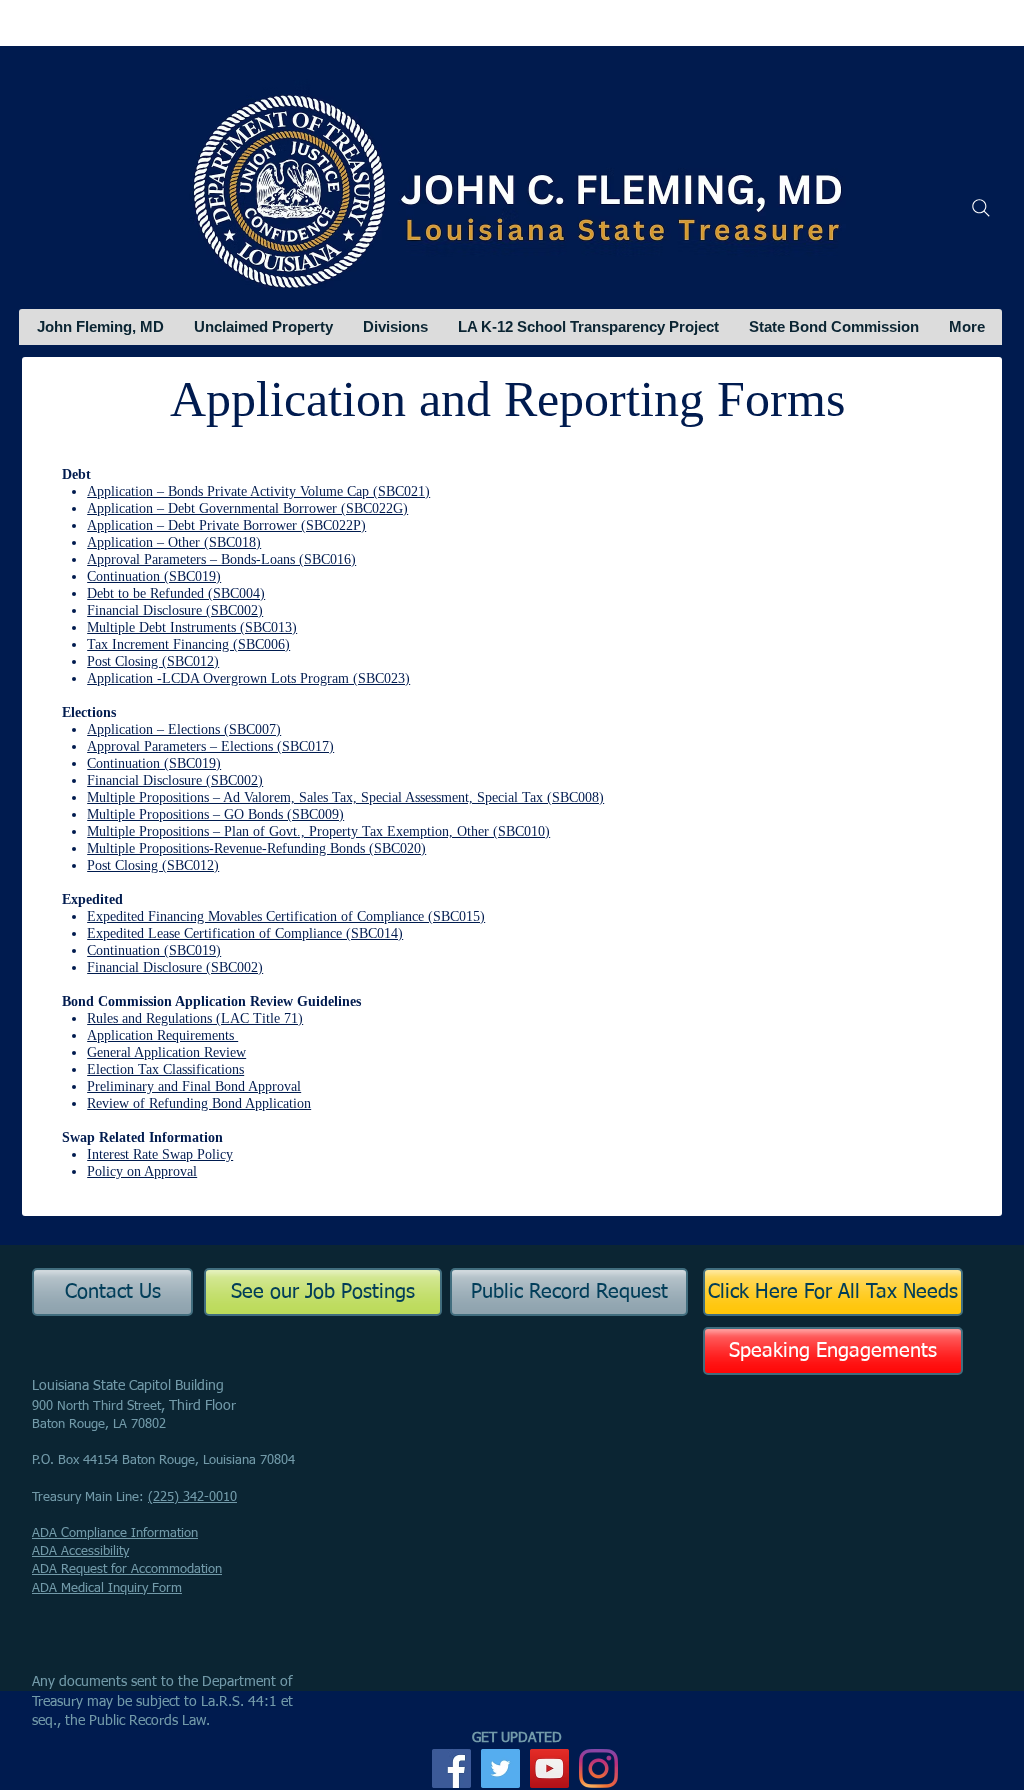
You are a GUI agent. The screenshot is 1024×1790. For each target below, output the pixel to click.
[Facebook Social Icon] (451, 1768)
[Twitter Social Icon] (500, 1768)
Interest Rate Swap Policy (160, 1154)
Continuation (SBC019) (154, 576)
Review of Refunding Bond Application (199, 1103)
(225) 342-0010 (192, 1497)
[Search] (981, 208)
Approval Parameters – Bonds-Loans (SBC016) (221, 559)
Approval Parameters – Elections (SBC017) (210, 746)
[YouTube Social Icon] (549, 1768)
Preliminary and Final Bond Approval (194, 1086)
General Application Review (166, 1052)
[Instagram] (598, 1768)
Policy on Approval (142, 1171)
